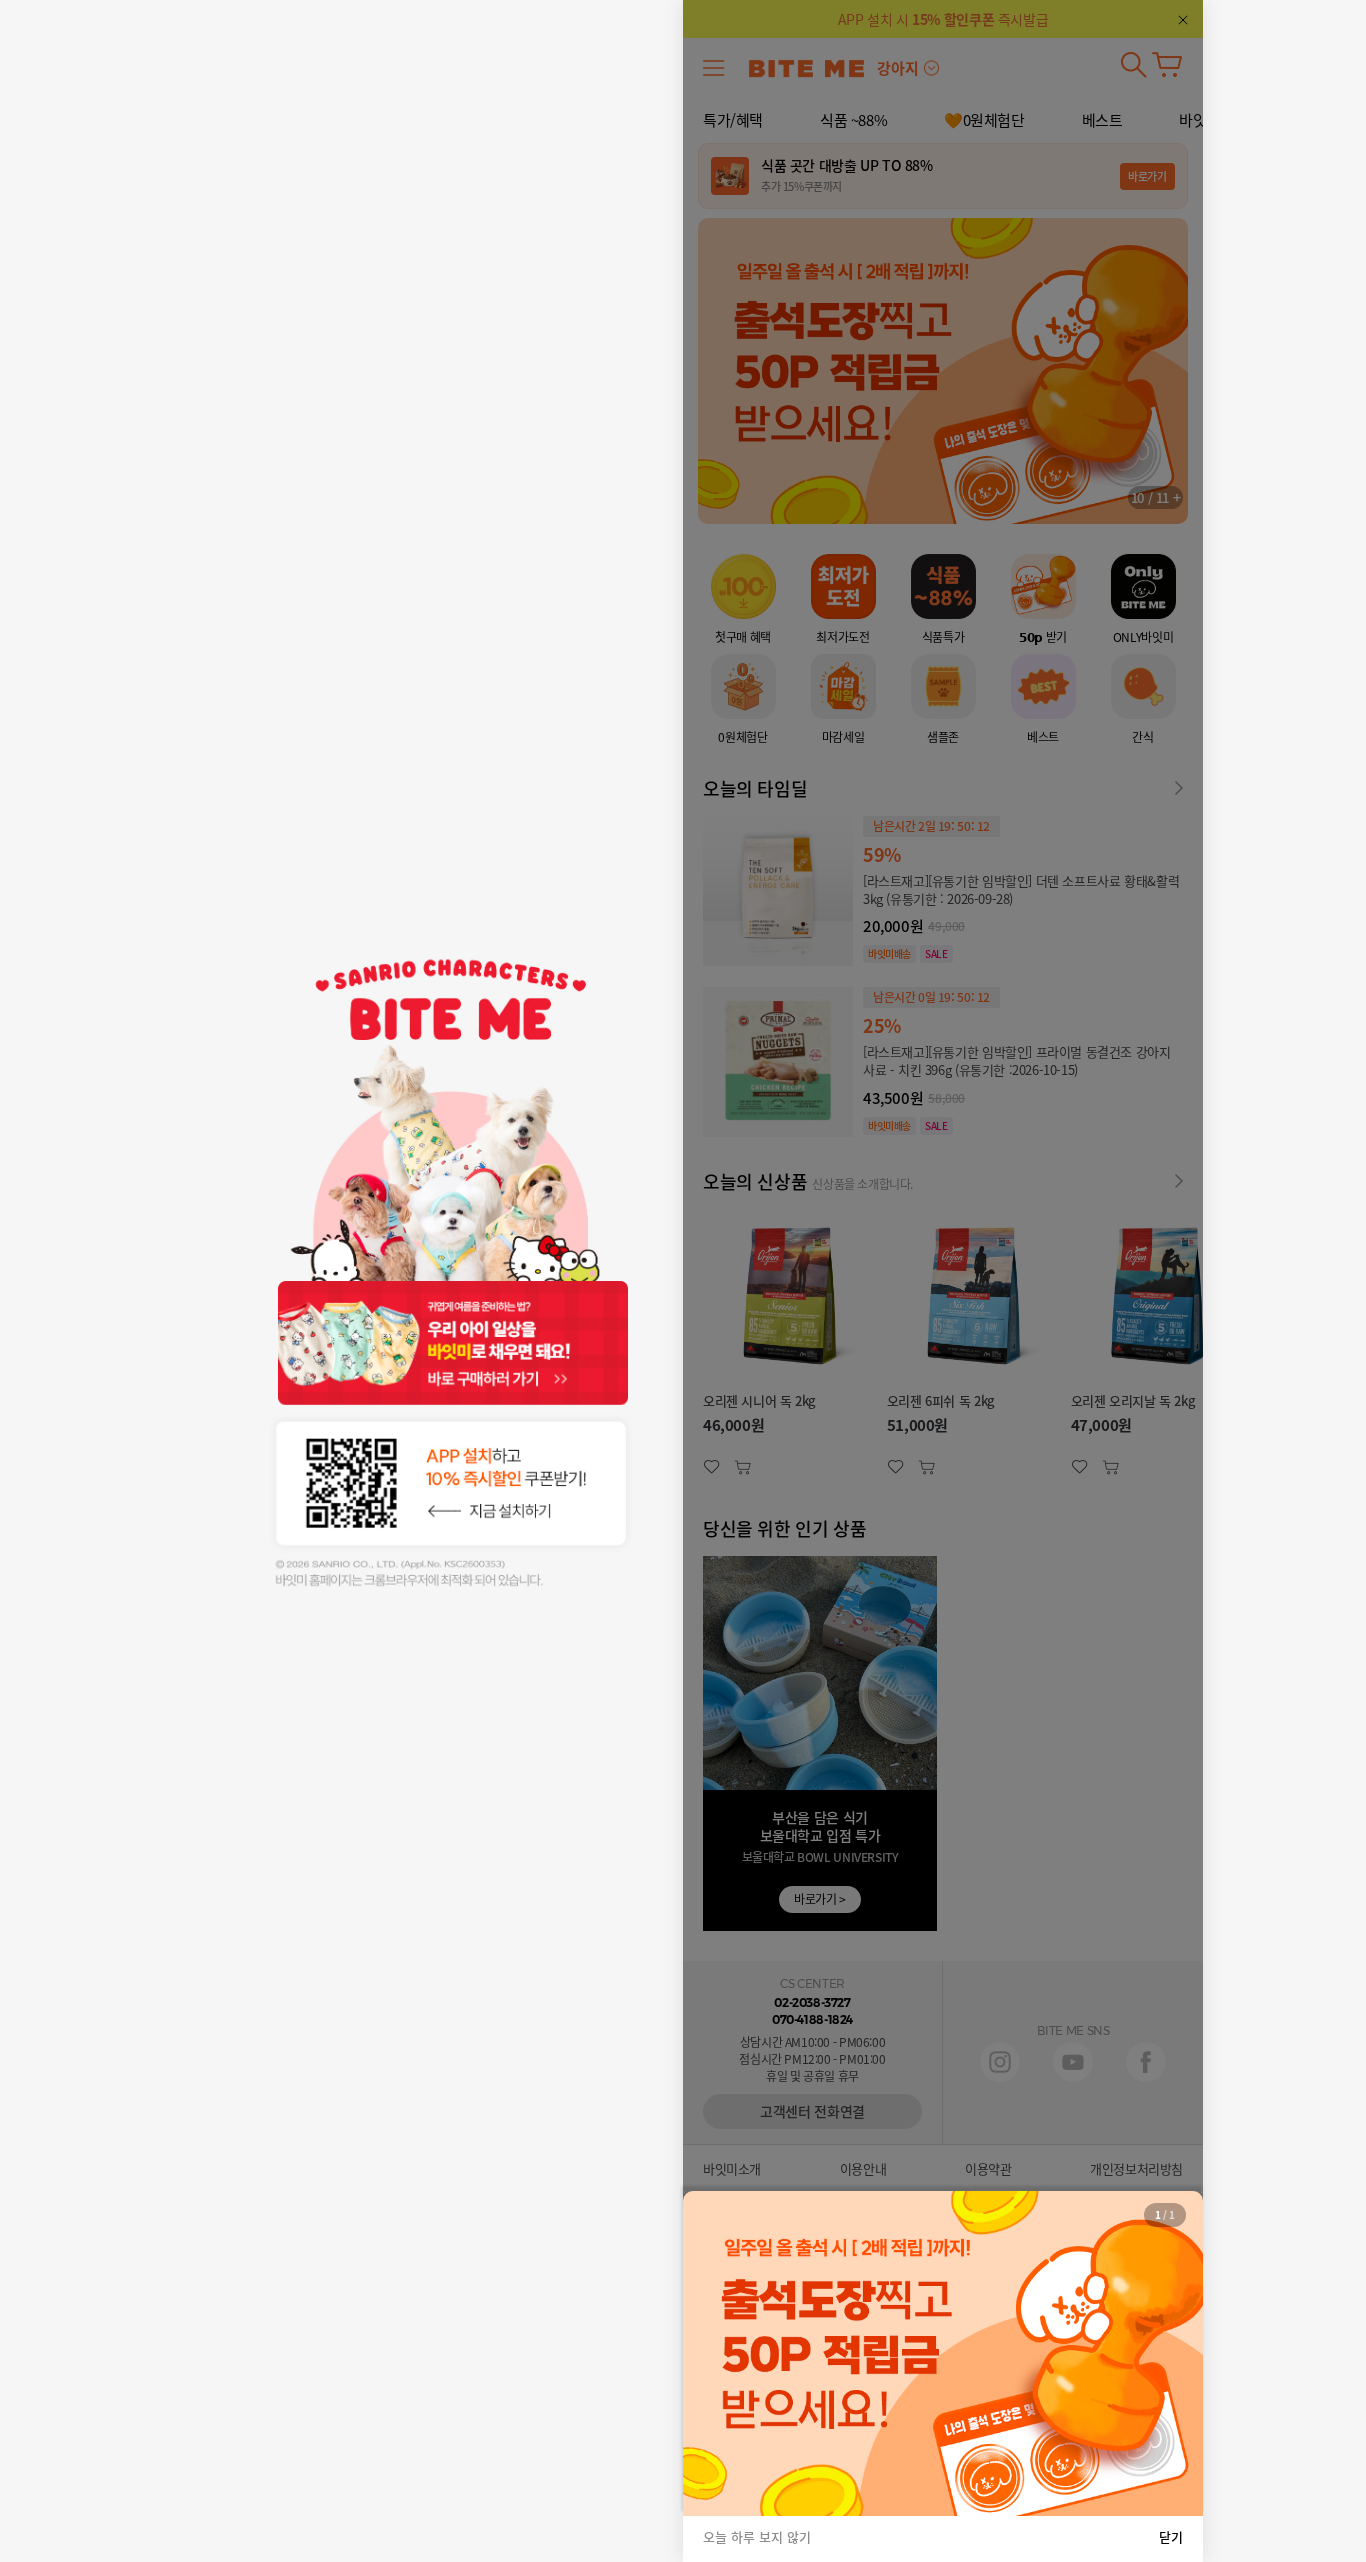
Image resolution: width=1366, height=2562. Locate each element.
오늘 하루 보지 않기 (757, 2537)
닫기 (1171, 2537)
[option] (943, 2353)
